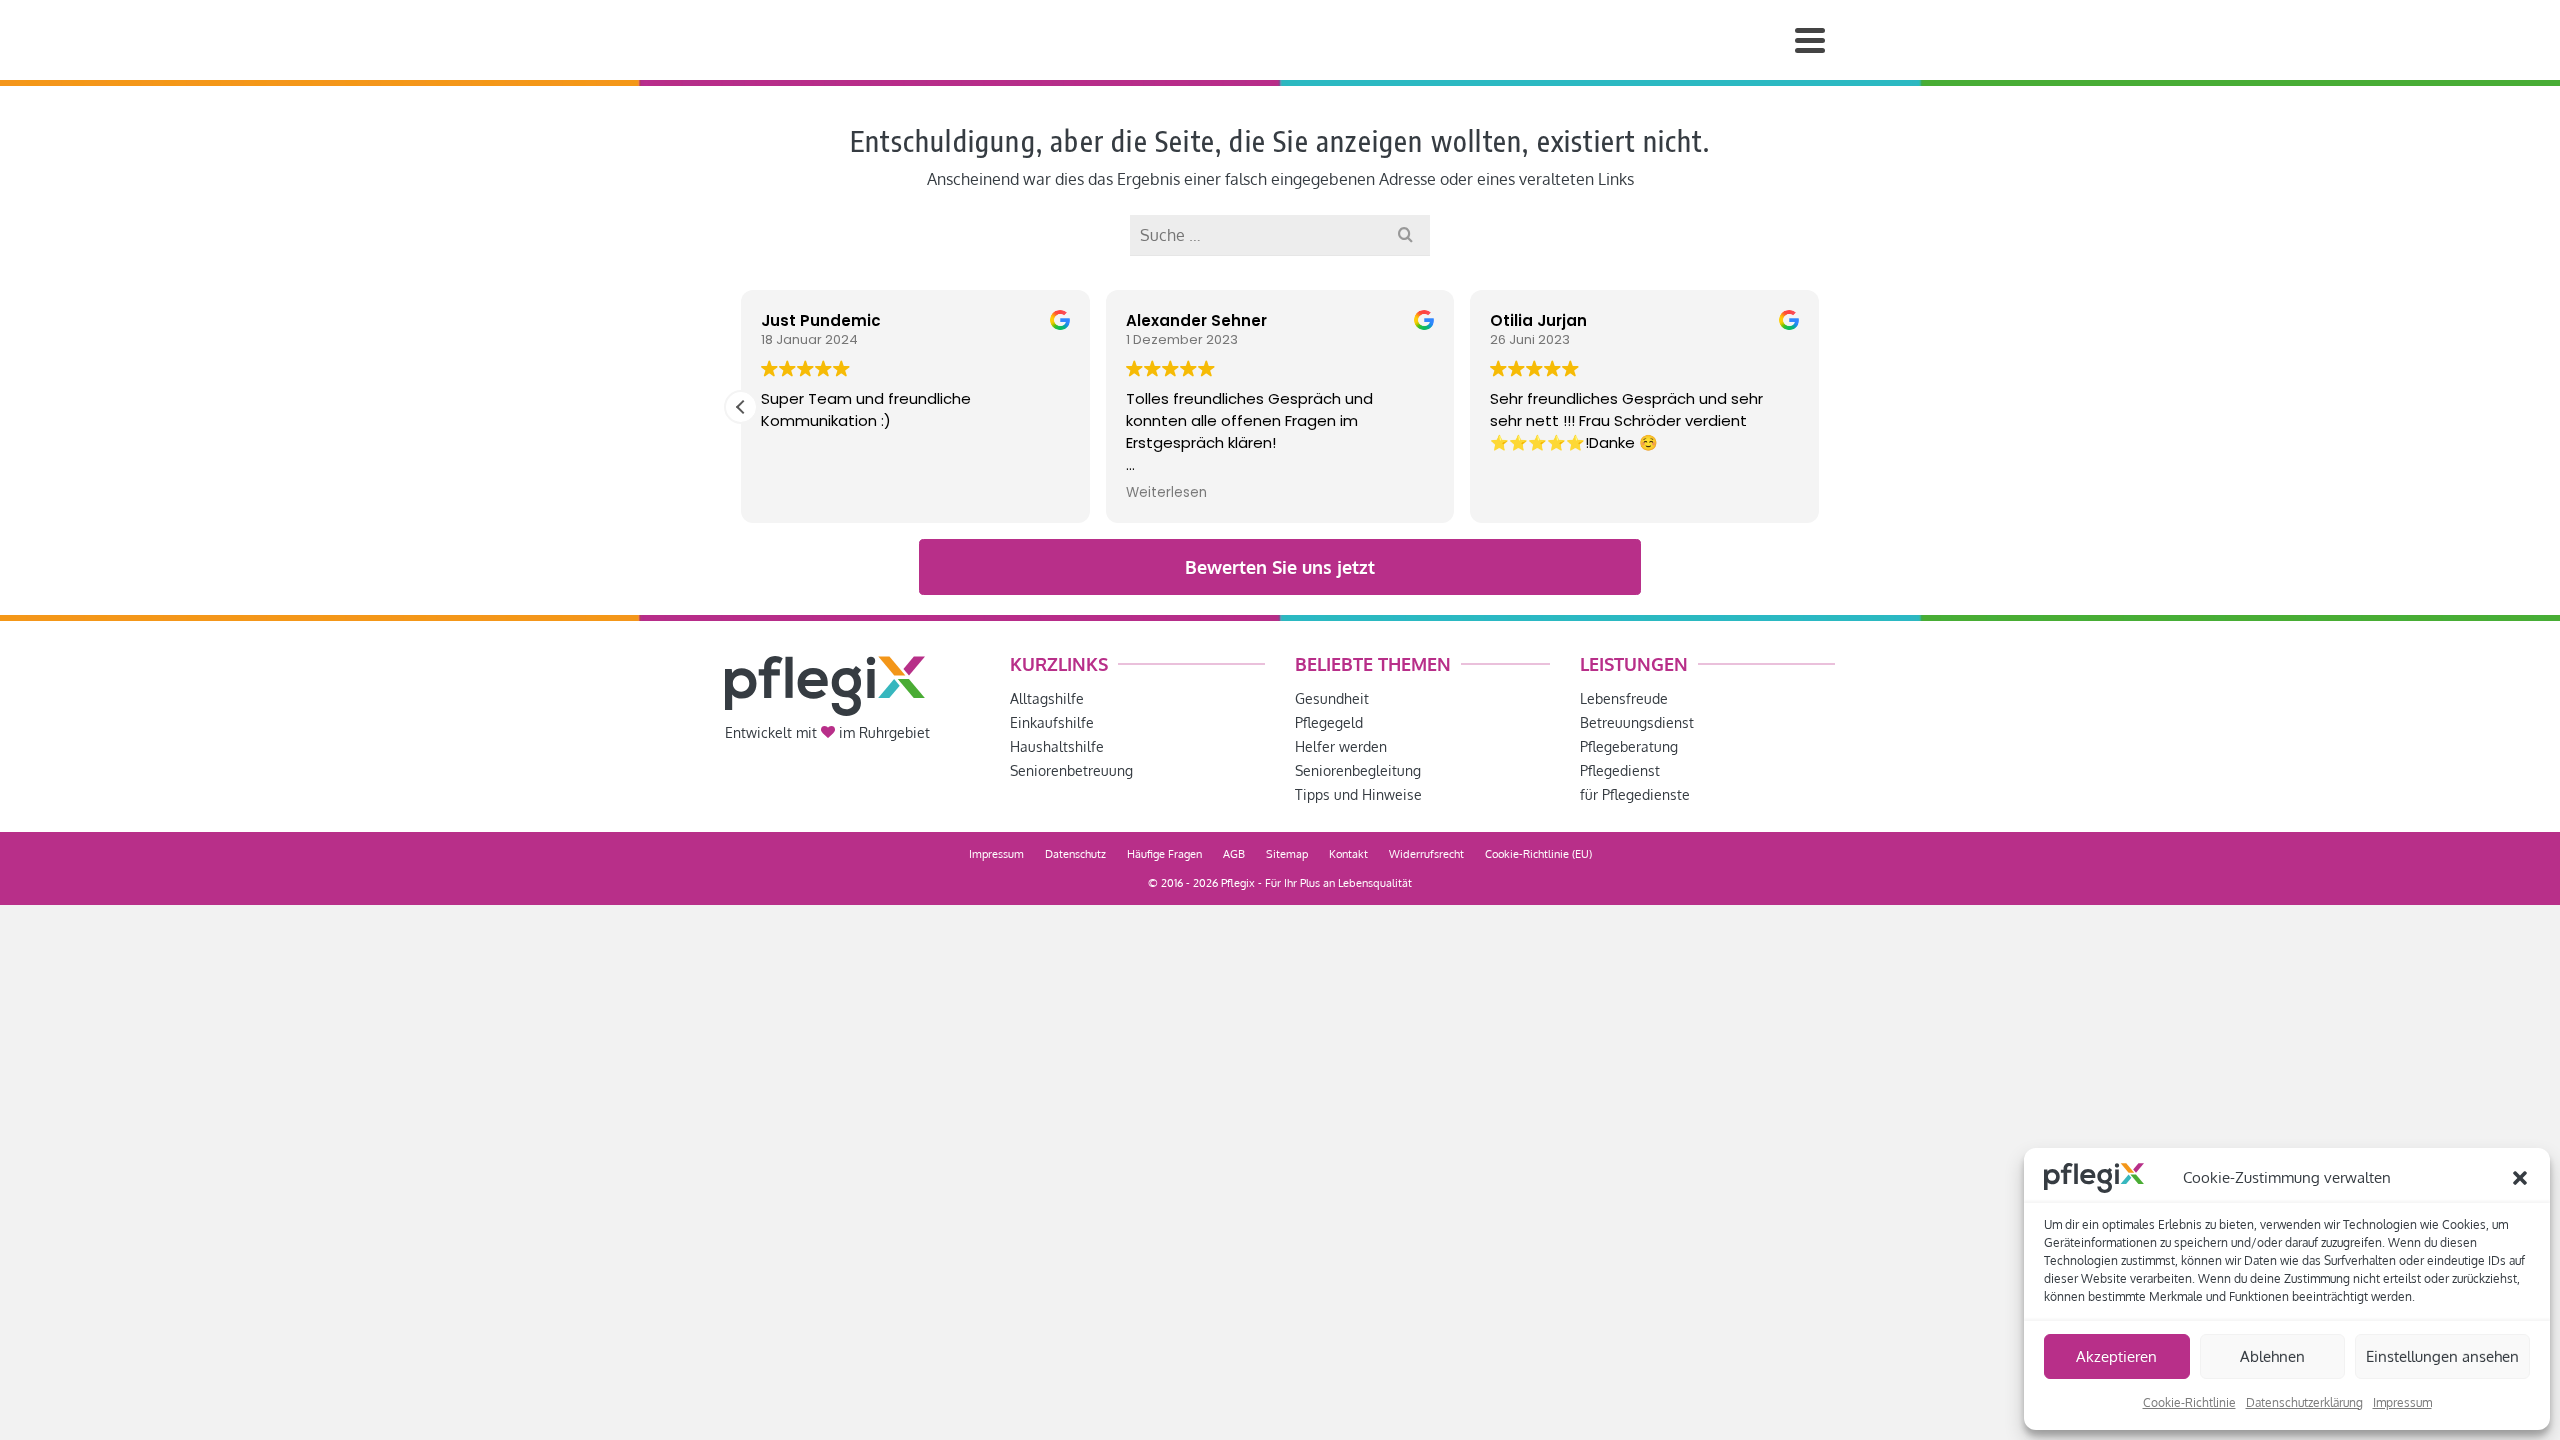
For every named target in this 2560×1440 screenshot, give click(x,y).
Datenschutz (1075, 854)
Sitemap (1287, 854)
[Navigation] (1810, 40)
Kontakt (1348, 854)
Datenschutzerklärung (2304, 1402)
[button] (2520, 1178)
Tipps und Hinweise (1358, 794)
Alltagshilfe (1047, 698)
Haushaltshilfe (1057, 746)
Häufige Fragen (1164, 854)
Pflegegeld (1329, 722)
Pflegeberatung (1629, 746)
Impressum (2402, 1402)
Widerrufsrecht (1426, 854)
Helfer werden (1341, 746)
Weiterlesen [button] (1166, 493)
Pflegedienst (1620, 770)
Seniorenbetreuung (1071, 770)
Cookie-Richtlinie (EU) (1538, 854)
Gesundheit (1332, 698)
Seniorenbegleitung (1358, 770)
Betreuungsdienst (1637, 722)
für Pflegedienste (1635, 794)
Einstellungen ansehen (2442, 1356)
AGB (1234, 854)
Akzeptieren (2116, 1356)
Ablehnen (2272, 1356)
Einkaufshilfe (1052, 722)
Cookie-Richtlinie (2189, 1402)
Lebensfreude (1624, 698)
